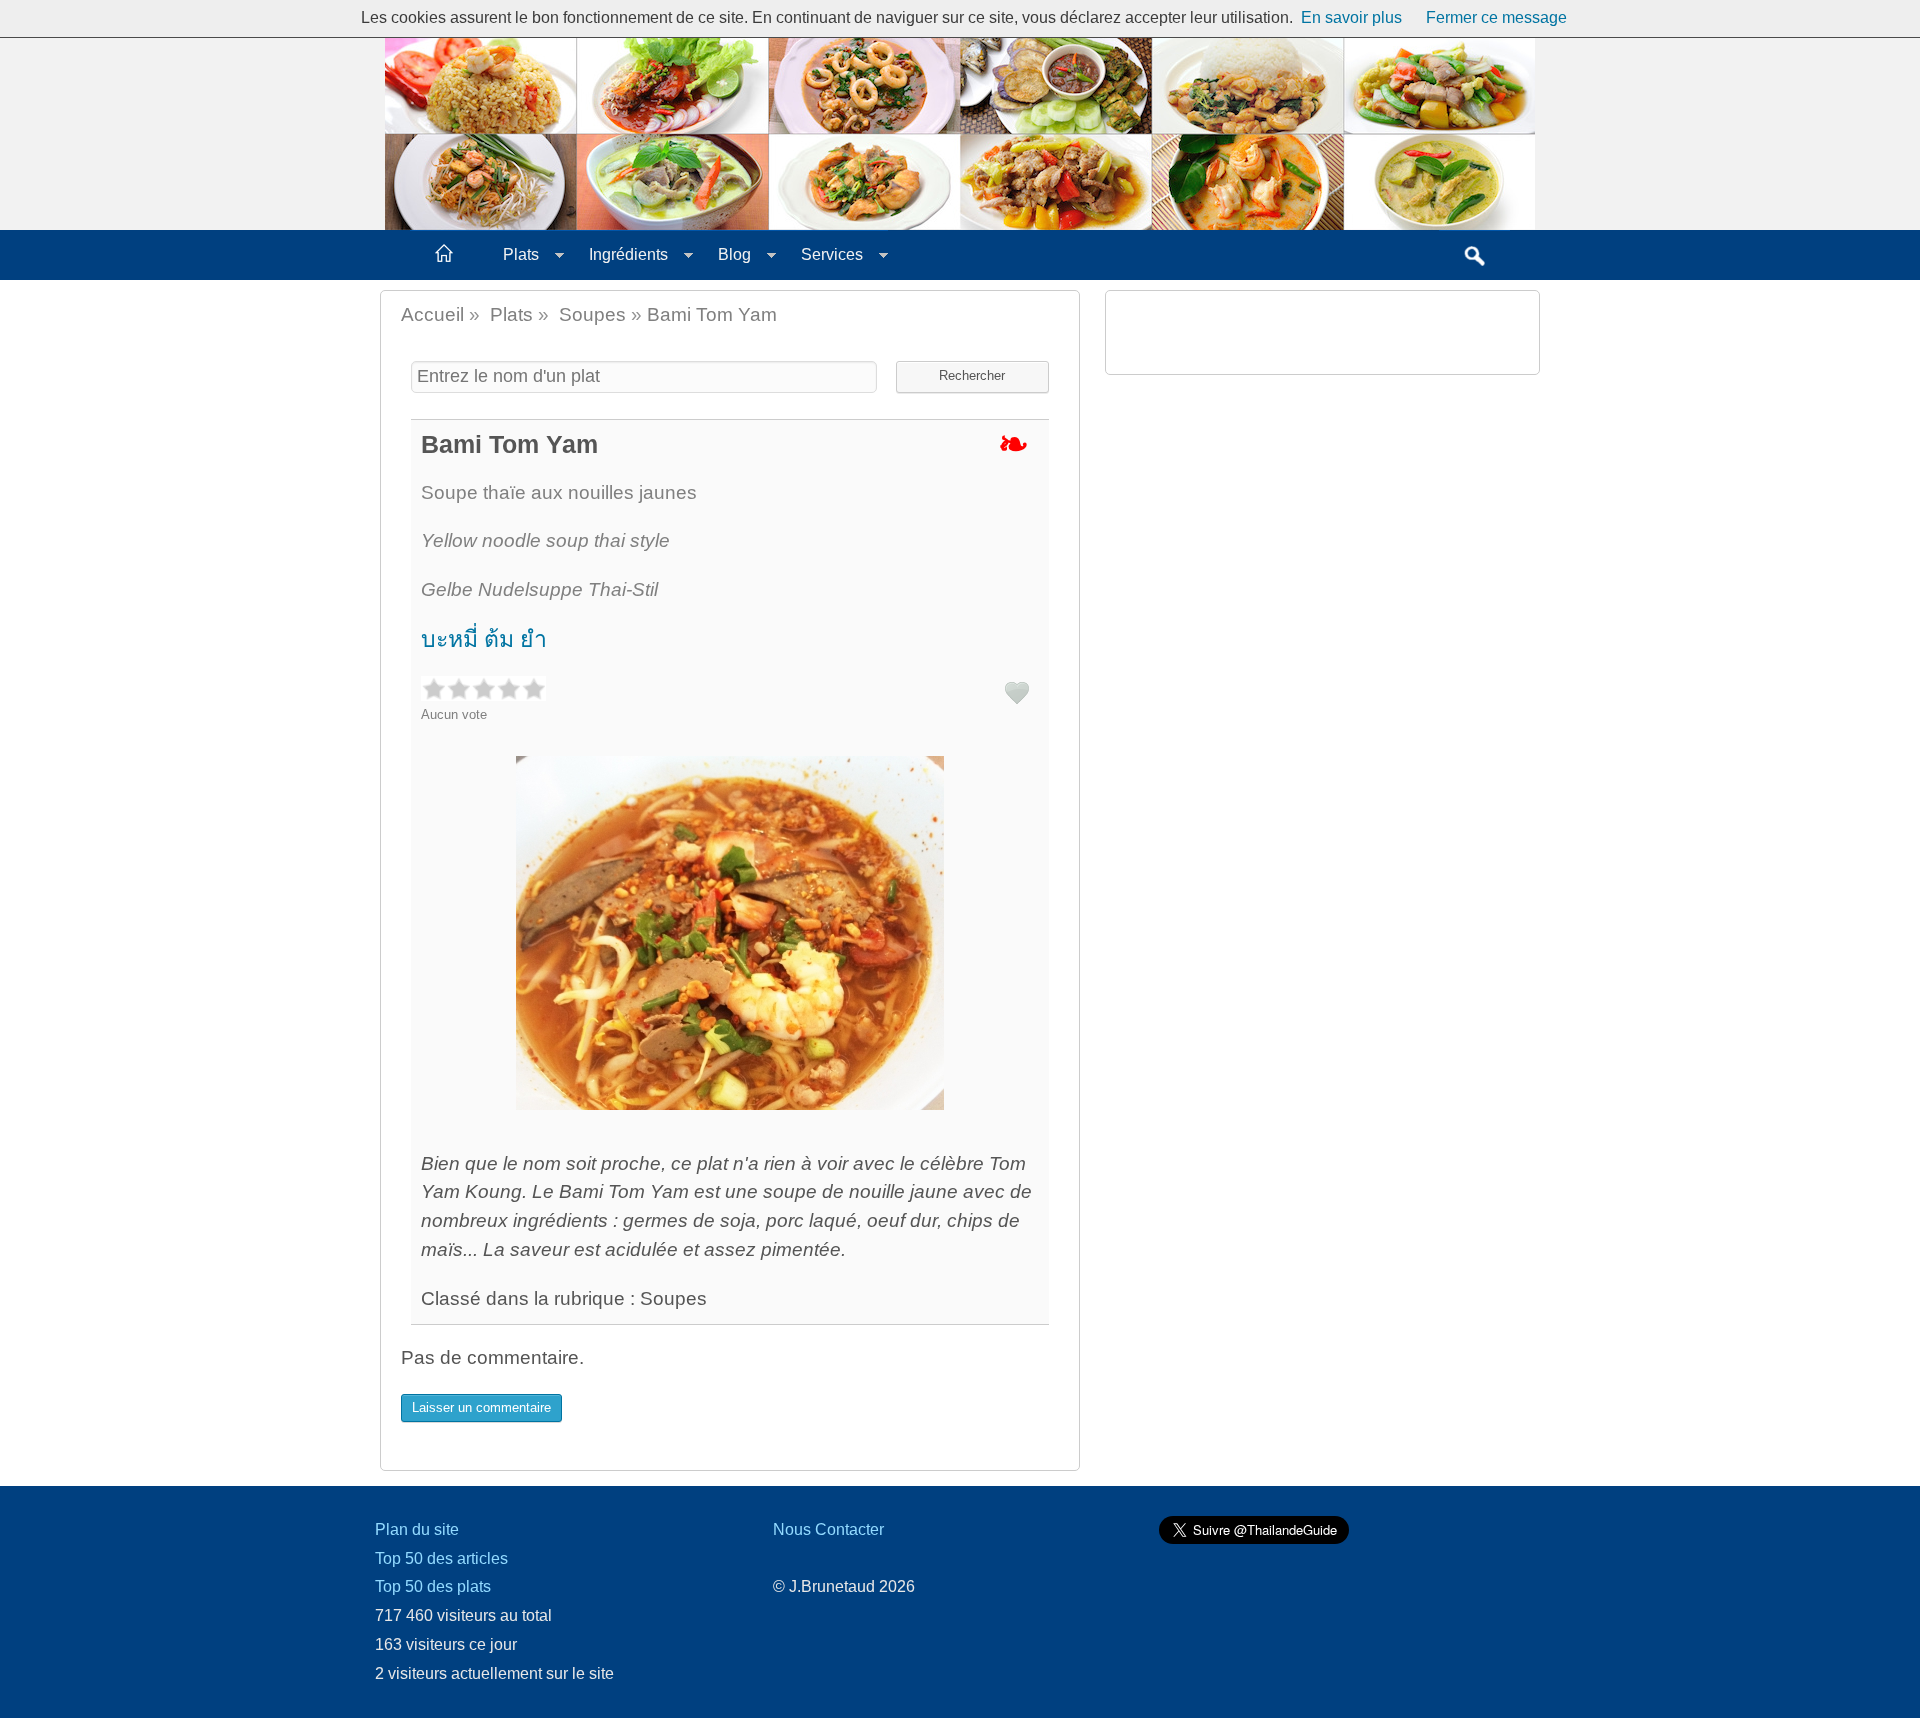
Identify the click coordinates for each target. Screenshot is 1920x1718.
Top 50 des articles (441, 1558)
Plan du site (417, 1529)
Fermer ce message (1496, 17)
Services (832, 254)
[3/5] (483, 688)
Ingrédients (628, 254)
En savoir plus (1351, 17)
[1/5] (433, 688)
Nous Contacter (828, 1529)
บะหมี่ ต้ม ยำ (484, 639)
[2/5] (458, 688)
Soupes (592, 314)
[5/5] (533, 688)
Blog (734, 254)
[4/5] (508, 688)
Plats (521, 254)
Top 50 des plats (433, 1586)
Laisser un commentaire (481, 1407)
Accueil (432, 314)
